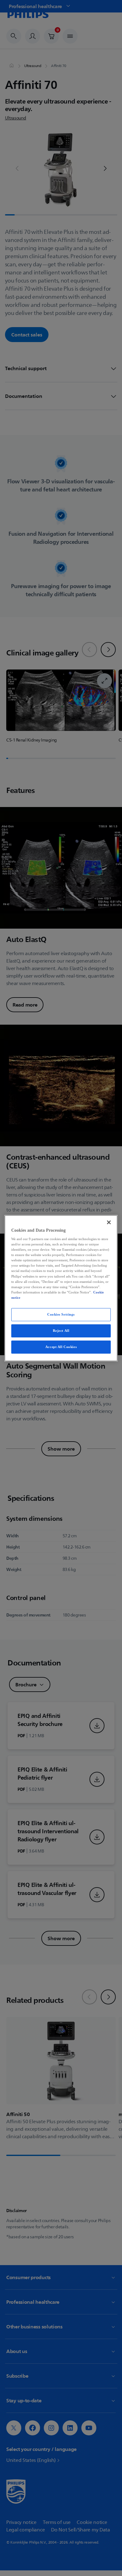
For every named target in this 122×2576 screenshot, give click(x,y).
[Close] (109, 1222)
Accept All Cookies (61, 1347)
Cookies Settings (61, 1314)
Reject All (61, 1331)
